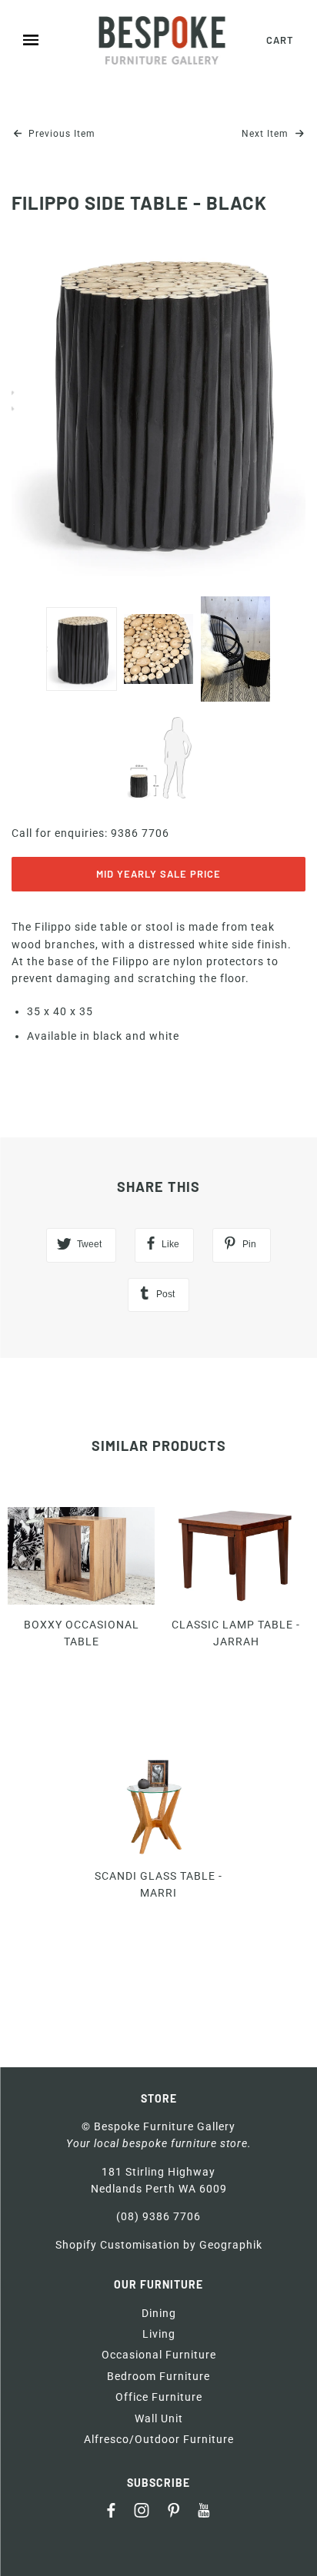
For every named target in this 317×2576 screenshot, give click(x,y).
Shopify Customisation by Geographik (159, 2245)
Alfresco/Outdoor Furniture (159, 2439)
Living (159, 2334)
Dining (159, 2313)
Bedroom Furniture (158, 2376)
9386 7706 (140, 833)
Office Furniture (159, 2397)
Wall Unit (159, 2418)
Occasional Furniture (159, 2355)
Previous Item (60, 134)
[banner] (162, 40)
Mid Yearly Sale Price (158, 874)
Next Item (267, 134)
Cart (280, 40)
